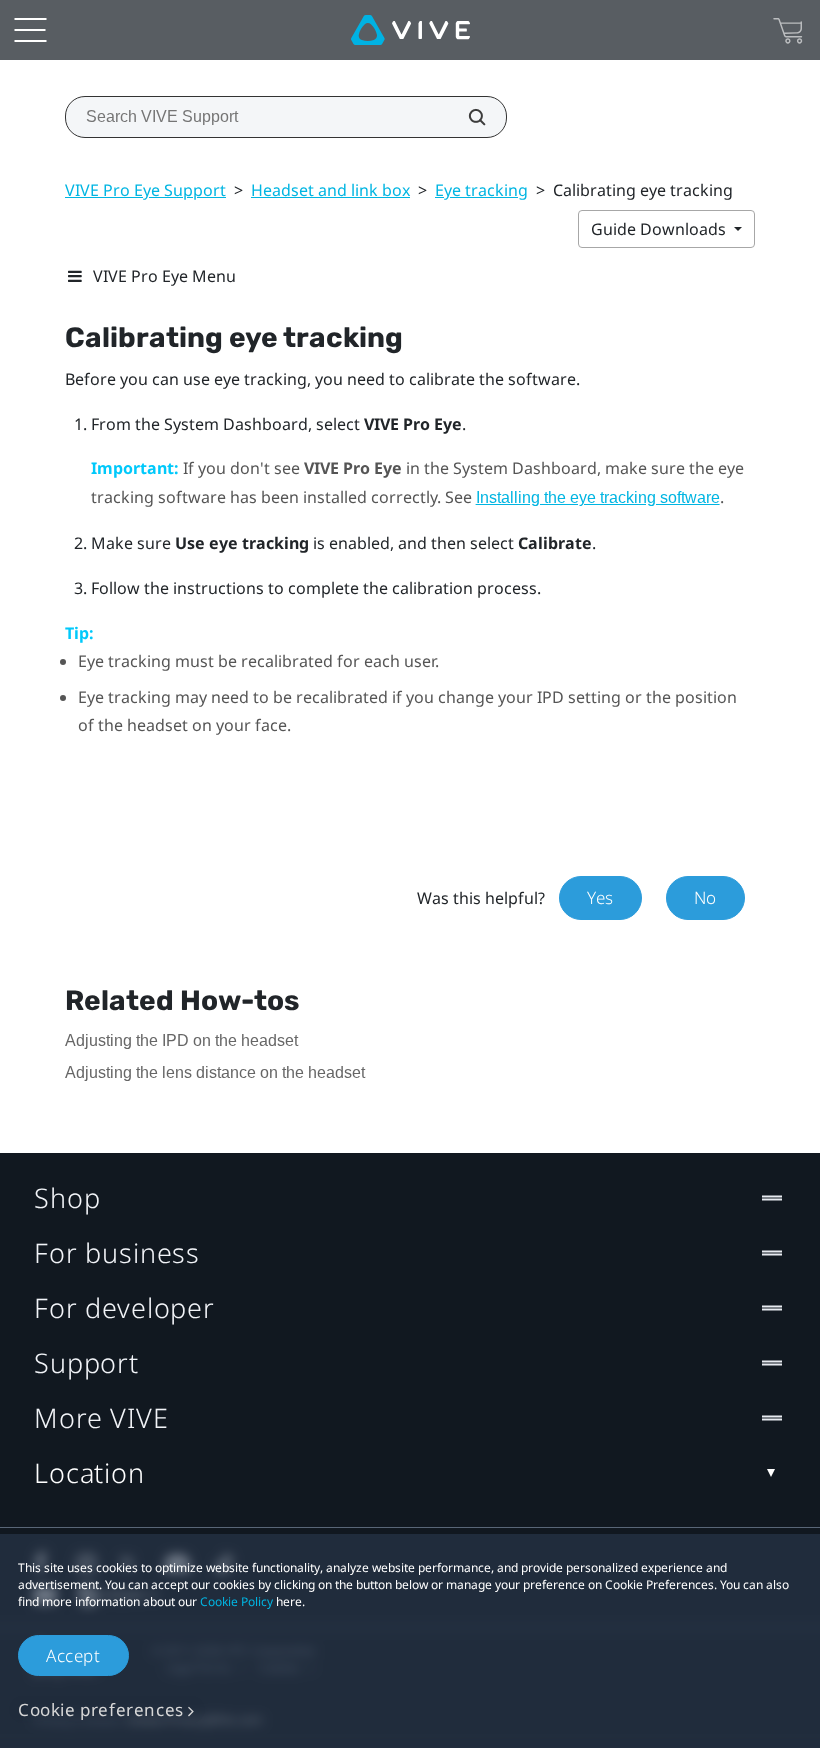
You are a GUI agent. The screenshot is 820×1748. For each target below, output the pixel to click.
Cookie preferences (101, 1709)
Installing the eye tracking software (598, 497)
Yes (600, 897)
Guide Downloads (660, 229)
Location (89, 1472)
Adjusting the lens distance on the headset (215, 1072)
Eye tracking (481, 190)
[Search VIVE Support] (466, 117)
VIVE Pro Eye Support (145, 190)
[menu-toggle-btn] (30, 30)
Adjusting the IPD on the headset (181, 1040)
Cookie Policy (236, 1601)
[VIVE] (410, 30)
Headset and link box (330, 190)
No (705, 897)
